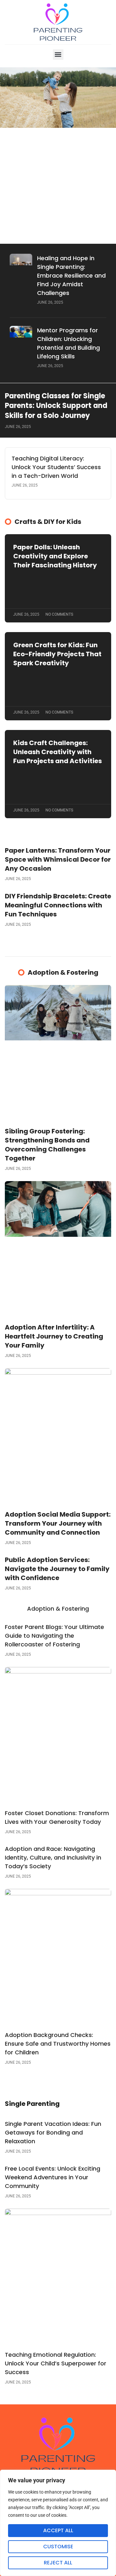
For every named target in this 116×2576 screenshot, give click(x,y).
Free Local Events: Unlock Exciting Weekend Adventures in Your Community (53, 2177)
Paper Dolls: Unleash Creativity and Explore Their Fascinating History (55, 556)
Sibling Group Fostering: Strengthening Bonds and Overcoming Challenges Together (47, 1145)
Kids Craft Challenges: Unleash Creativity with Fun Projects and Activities (58, 752)
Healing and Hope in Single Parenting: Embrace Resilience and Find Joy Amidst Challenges (71, 275)
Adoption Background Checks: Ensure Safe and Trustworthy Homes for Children (58, 2044)
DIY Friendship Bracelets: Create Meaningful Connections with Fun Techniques (58, 905)
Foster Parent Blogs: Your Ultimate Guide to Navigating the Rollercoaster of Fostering (54, 1636)
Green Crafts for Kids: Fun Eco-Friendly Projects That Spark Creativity (57, 654)
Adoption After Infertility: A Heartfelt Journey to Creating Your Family (54, 1336)
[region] (58, 2523)
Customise (58, 2547)
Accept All (58, 2530)
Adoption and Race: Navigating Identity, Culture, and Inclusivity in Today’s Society (53, 1857)
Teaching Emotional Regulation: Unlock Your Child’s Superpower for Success (56, 2363)
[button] (58, 55)
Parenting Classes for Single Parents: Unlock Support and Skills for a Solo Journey (56, 406)
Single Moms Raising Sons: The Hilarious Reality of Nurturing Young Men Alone (57, 216)
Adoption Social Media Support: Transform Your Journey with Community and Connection (58, 1523)
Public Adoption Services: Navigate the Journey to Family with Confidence (57, 1569)
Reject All (58, 2563)
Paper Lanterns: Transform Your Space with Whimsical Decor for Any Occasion (58, 859)
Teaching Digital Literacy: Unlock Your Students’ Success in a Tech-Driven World (56, 467)
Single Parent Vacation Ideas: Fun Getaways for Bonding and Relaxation (53, 2132)
